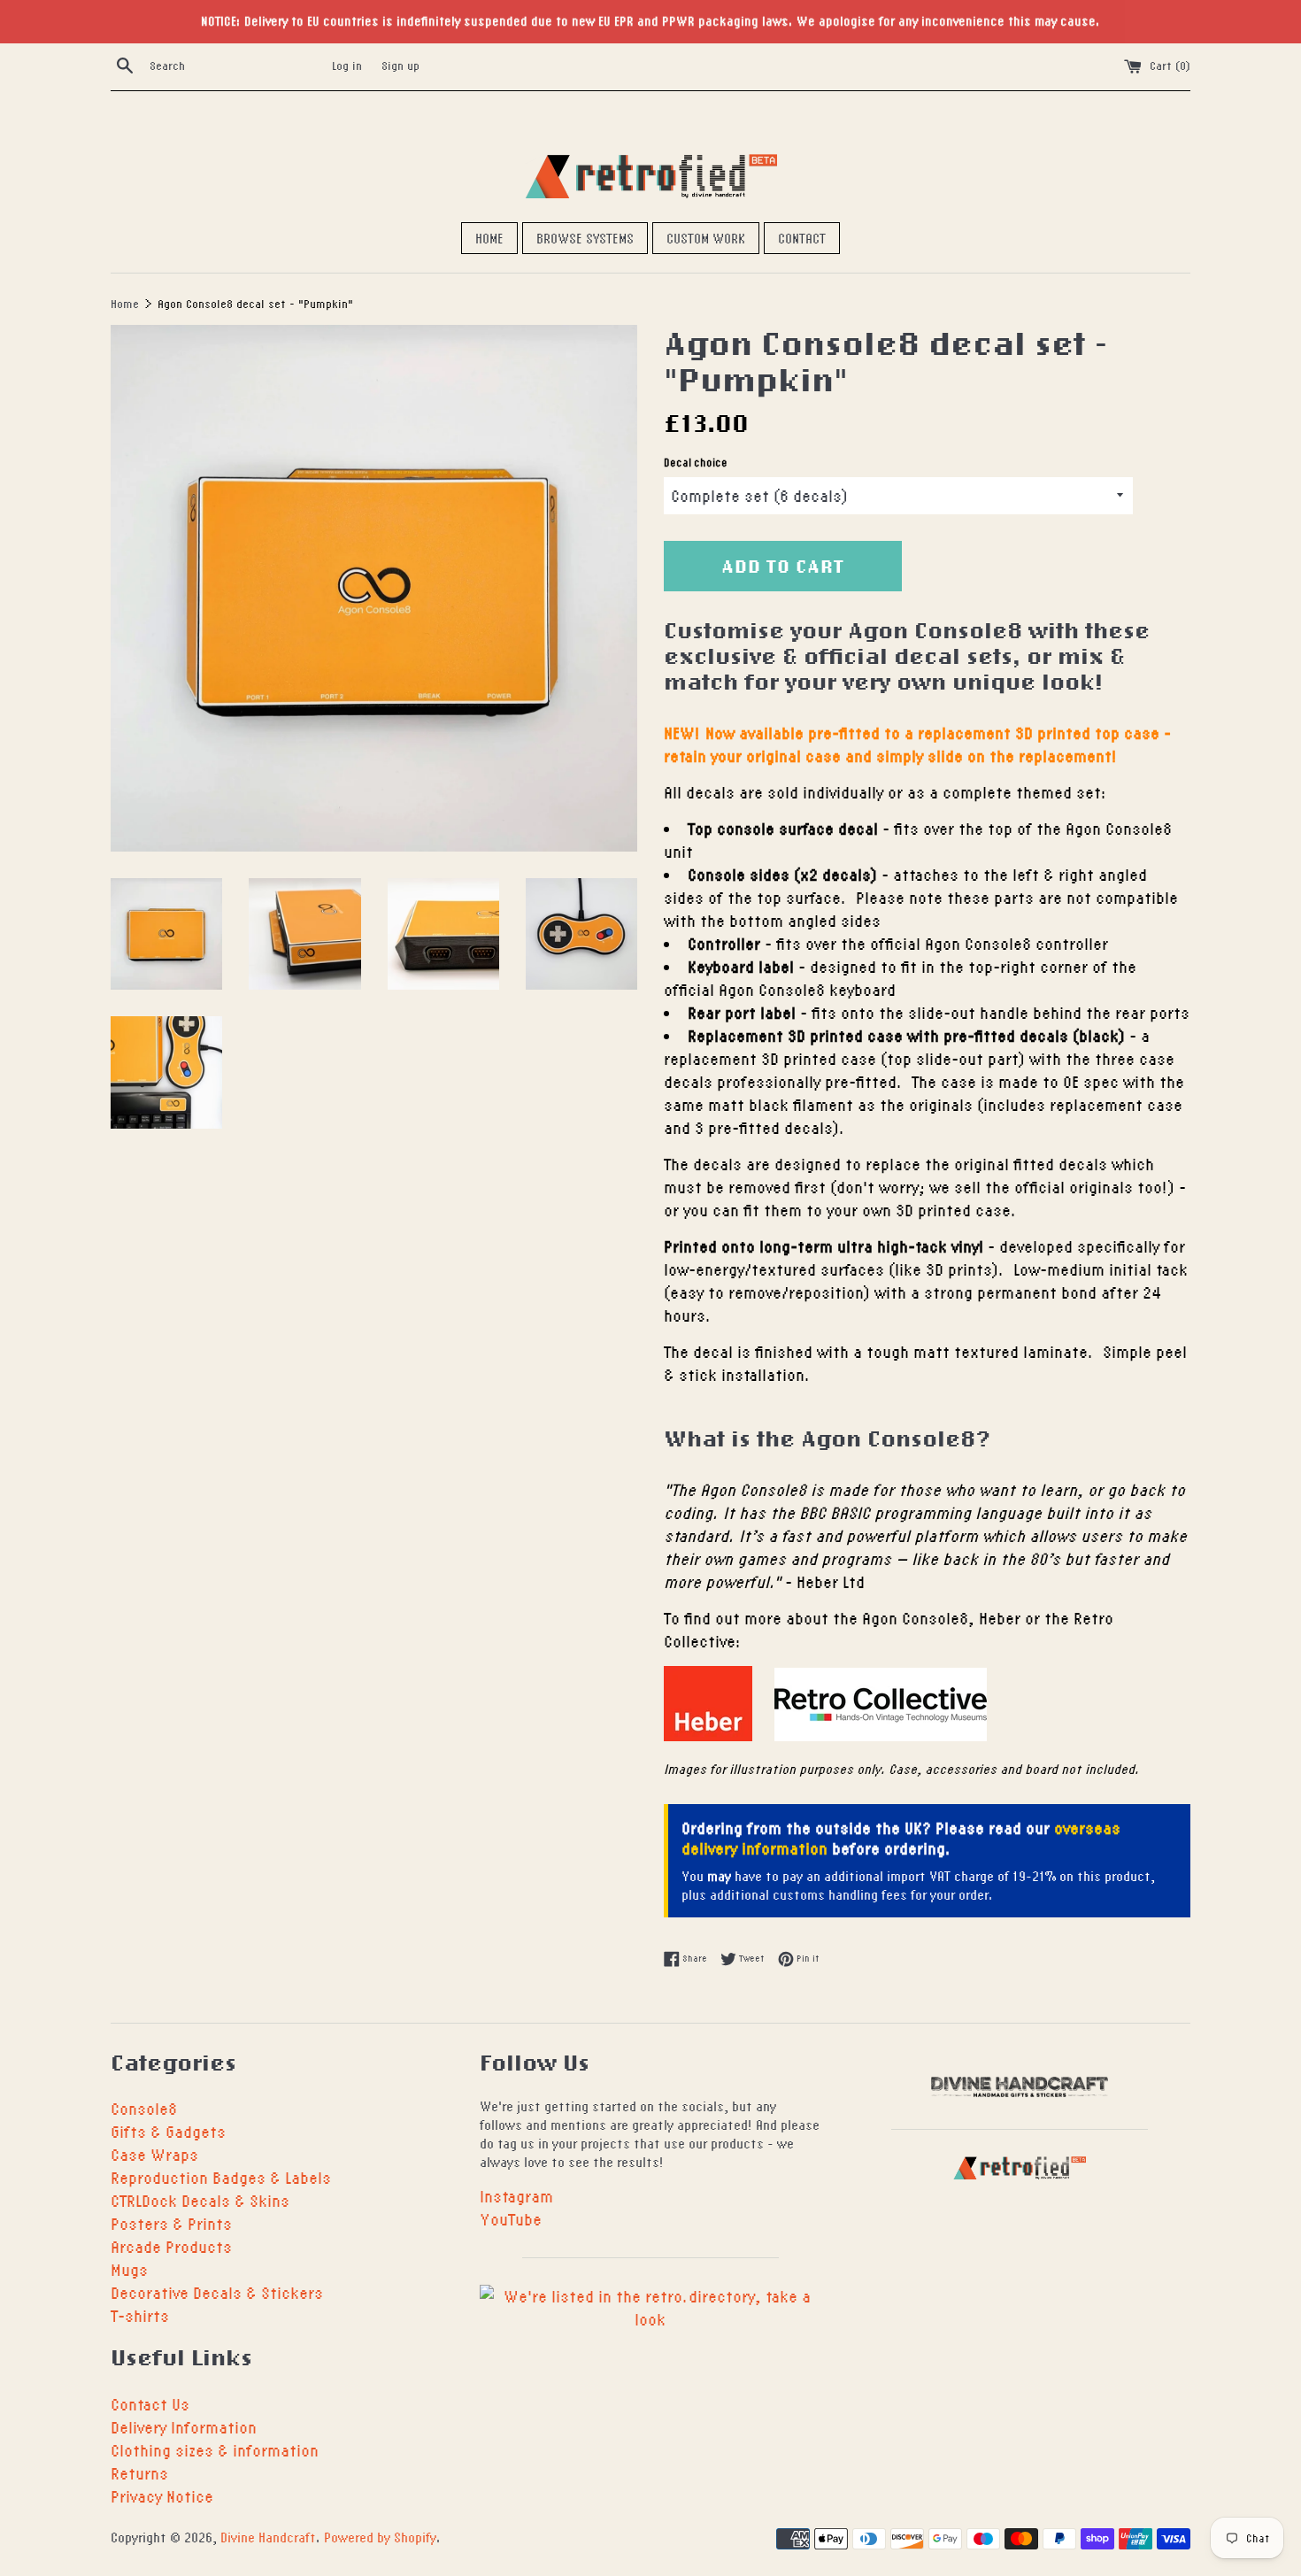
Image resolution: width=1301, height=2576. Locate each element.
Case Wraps (154, 2154)
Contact (802, 238)
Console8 (144, 2108)
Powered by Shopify (380, 2537)
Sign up (400, 66)
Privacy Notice (162, 2496)
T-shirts (140, 2315)
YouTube (511, 2219)
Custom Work (706, 238)
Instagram (516, 2196)
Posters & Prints (171, 2223)
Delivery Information (184, 2427)
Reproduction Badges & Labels (221, 2177)
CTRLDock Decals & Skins (200, 2200)
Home (489, 238)
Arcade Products (171, 2246)
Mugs (129, 2269)
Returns (139, 2473)
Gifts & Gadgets (168, 2131)
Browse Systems (585, 238)
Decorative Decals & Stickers (217, 2292)
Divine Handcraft (268, 2537)
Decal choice (696, 463)
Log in (347, 66)
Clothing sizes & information (215, 2450)
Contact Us (150, 2404)
